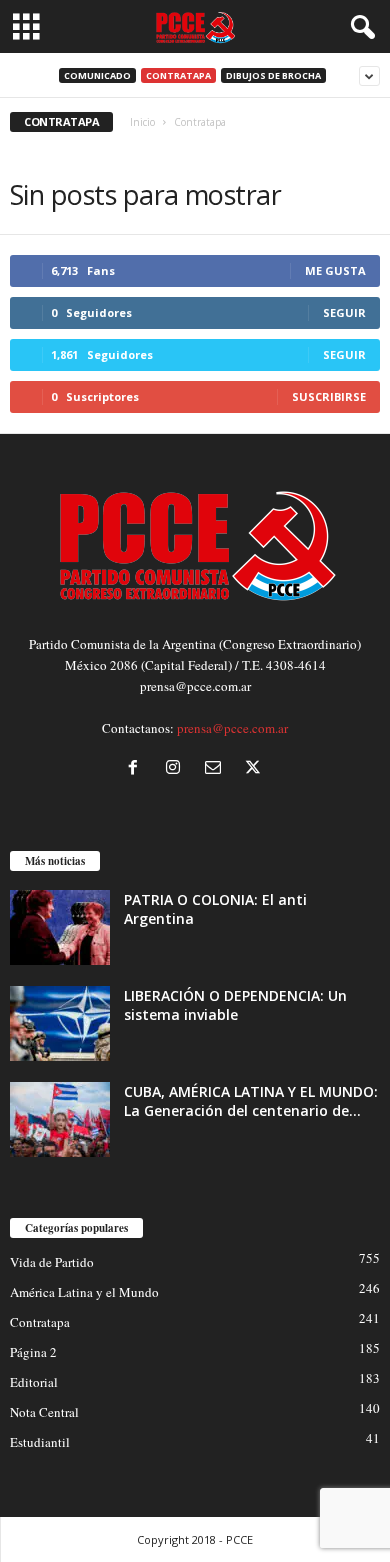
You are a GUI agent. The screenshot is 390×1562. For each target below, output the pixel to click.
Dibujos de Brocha (273, 75)
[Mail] (217, 769)
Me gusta (335, 270)
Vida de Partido (52, 1262)
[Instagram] (177, 769)
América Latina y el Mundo (84, 1292)
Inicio (142, 122)
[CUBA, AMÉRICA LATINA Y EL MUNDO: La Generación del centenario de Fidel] (60, 1119)
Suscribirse (329, 396)
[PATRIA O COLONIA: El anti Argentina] (60, 927)
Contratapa (178, 75)
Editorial (34, 1382)
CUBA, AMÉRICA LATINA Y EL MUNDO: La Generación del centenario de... (251, 1101)
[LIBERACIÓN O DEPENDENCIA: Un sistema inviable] (60, 1023)
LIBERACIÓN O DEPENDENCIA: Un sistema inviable (235, 1005)
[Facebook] (137, 769)
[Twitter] (255, 769)
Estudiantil (40, 1442)
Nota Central (44, 1412)
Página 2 (33, 1352)
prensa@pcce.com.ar (232, 728)
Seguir (344, 312)
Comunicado (97, 75)
